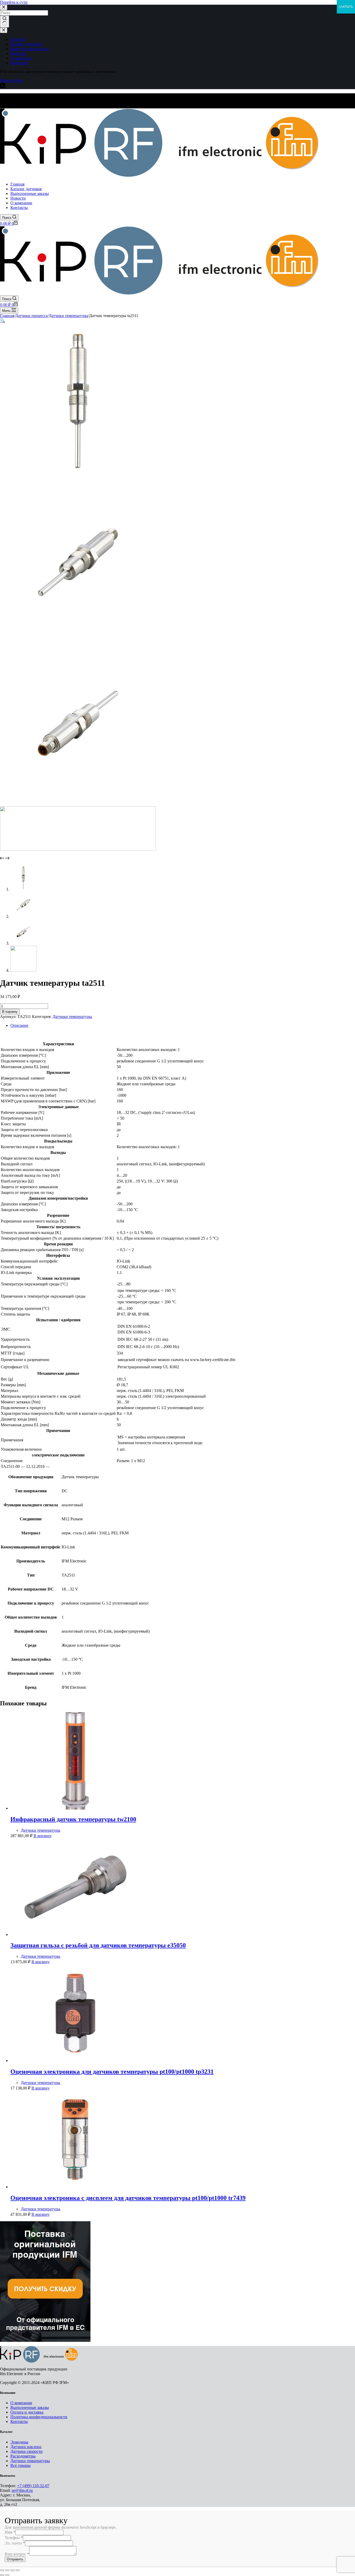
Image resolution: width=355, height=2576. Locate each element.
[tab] (183, 1026)
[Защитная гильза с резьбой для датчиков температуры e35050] (75, 1934)
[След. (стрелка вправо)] (7, 2575)
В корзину (10, 1012)
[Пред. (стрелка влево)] (2, 2575)
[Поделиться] (7, 2570)
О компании (21, 2403)
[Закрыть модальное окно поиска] (4, 7)
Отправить (15, 2559)
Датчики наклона (26, 2447)
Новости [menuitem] (18, 53)
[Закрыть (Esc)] (2, 2570)
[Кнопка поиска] (5, 22)
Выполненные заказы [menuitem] (30, 49)
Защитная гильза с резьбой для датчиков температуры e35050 (98, 1945)
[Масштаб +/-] (18, 2570)
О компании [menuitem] (21, 58)
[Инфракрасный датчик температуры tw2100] (75, 1808)
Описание (19, 1025)
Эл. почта (15, 2543)
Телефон (14, 2538)
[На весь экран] (12, 2570)
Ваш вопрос (17, 2554)
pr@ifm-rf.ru (22, 2490)
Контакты (19, 2421)
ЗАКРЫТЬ (346, 7)
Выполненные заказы (30, 2407)
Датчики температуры (72, 1017)
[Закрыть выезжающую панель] (4, 30)
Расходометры (23, 2456)
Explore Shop (11, 80)
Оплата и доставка (27, 2412)
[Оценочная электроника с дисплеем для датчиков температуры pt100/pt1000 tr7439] (75, 2187)
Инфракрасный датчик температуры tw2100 (73, 1819)
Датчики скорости (27, 2451)
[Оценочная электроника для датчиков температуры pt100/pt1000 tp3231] (75, 2061)
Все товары (21, 2465)
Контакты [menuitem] (19, 63)
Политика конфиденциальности (39, 2417)
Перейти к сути (14, 2)
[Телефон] (3, 87)
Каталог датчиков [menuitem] (26, 44)
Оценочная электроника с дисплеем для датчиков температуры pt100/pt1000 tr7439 (128, 2198)
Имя (10, 2532)
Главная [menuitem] (17, 39)
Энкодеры (19, 2442)
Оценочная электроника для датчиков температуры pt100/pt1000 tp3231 (112, 2072)
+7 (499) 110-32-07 (33, 2486)
